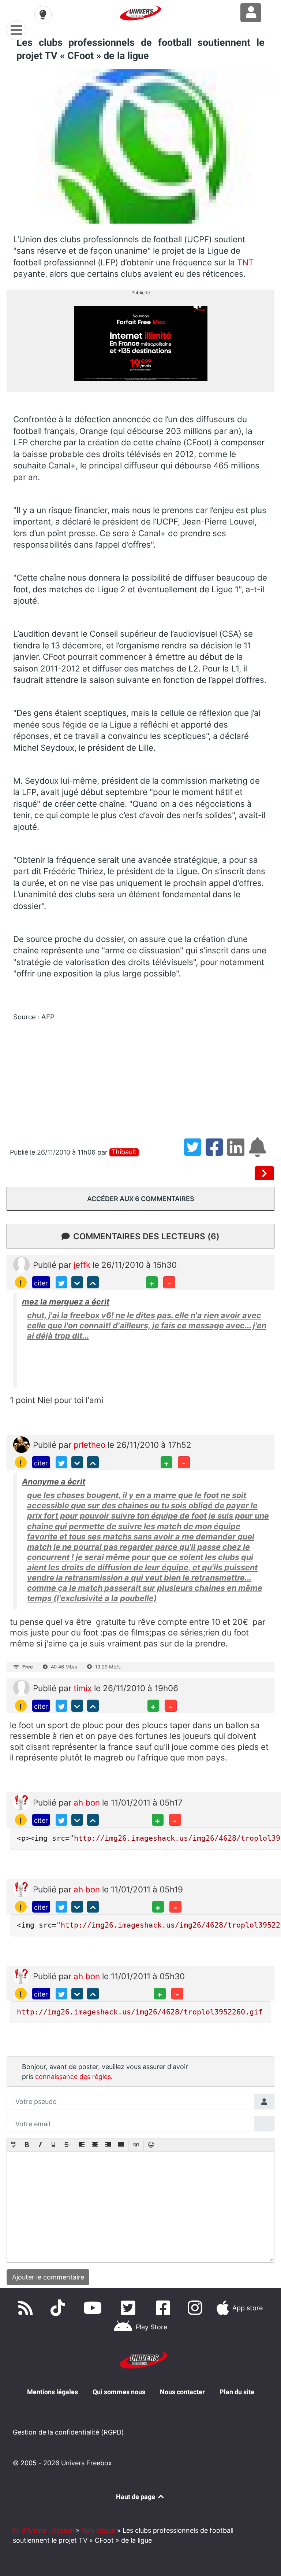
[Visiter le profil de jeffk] (21, 1264)
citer (41, 1283)
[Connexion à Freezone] (251, 13)
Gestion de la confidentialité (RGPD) (68, 2432)
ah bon (88, 1802)
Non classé (98, 2530)
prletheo (91, 1445)
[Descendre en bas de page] (77, 1282)
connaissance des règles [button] (73, 2077)
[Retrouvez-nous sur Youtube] (94, 2308)
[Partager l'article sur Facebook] (216, 1152)
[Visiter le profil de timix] (21, 1687)
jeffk (83, 1265)
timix (84, 1688)
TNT (244, 262)
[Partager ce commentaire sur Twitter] (61, 1282)
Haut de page (136, 2497)
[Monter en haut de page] (93, 1282)
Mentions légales (53, 2392)
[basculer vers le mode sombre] (43, 15)
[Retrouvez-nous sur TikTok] (59, 2308)
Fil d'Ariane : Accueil (43, 2530)
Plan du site (237, 2392)
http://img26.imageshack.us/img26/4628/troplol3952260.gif (140, 2012)
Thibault (124, 1152)
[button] (14, 2145)
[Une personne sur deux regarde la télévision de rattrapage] (265, 1173)
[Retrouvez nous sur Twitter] (130, 2308)
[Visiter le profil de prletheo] (21, 1444)
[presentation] (14, 2145)
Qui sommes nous (119, 2392)
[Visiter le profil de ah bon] (21, 1801)
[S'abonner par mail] (259, 1152)
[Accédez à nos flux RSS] (27, 2308)
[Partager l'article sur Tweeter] (195, 1152)
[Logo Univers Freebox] (140, 13)
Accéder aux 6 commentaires (141, 1199)
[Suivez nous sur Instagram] (196, 2308)
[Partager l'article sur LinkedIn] (238, 1152)
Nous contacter (182, 2392)
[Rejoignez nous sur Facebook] (165, 2308)
